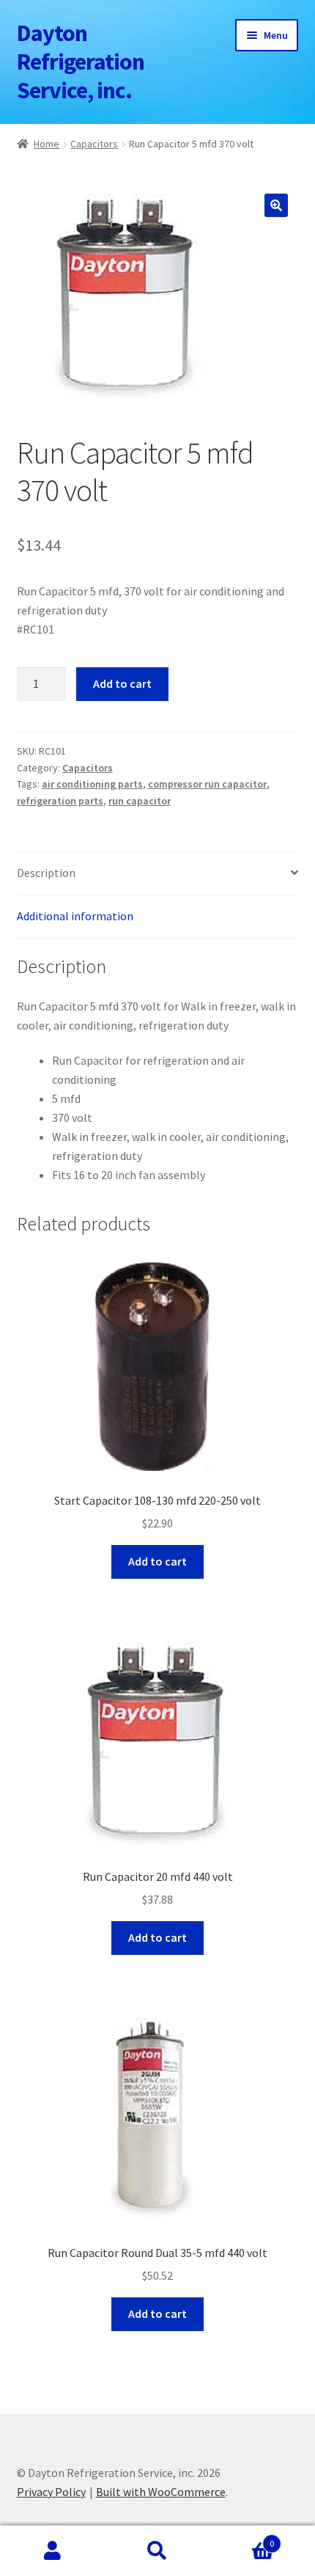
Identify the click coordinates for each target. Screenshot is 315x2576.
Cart (242, 2538)
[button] (276, 205)
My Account (52, 2551)
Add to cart (122, 683)
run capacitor (140, 801)
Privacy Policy (51, 2492)
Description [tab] (46, 873)
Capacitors (94, 144)
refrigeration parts (60, 801)
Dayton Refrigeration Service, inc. (81, 62)
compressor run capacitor (207, 784)
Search (157, 2551)
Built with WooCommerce (161, 2492)
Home (47, 144)
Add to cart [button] (157, 1561)
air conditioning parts (92, 784)
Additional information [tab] (75, 916)
